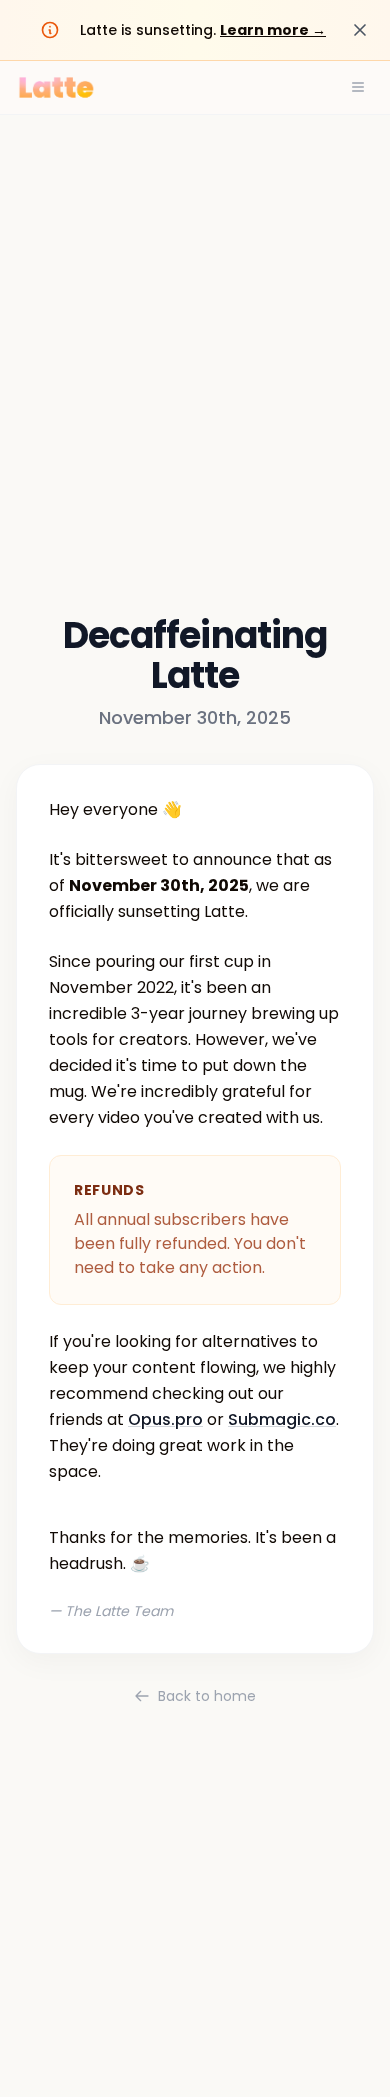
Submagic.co (282, 1419)
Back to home (207, 1696)
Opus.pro (165, 1419)
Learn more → (273, 30)
